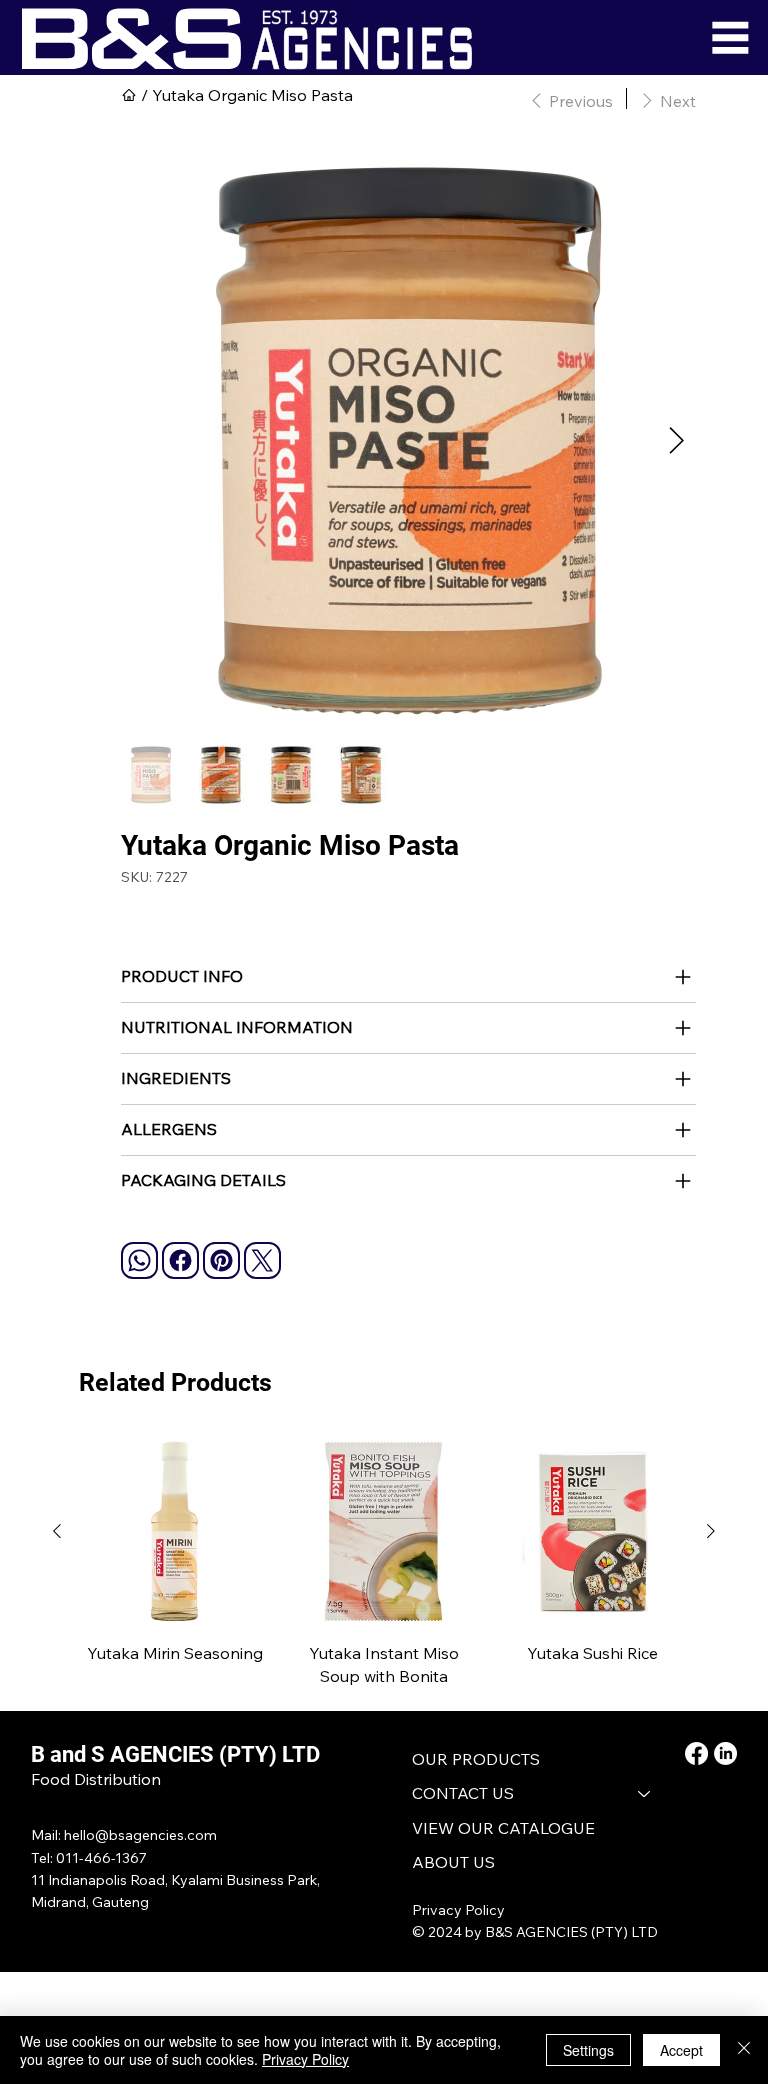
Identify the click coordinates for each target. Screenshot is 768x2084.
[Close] (744, 2050)
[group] (383, 1562)
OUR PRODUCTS (476, 1759)
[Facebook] (180, 1260)
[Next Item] (676, 441)
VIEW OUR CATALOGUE (503, 1828)
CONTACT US (463, 1793)
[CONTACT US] (645, 1793)
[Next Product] (711, 1531)
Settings (588, 2050)
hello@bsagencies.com (140, 1835)
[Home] (129, 95)
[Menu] (730, 37)
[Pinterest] (221, 1260)
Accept (681, 2050)
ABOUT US (453, 1862)
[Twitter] (262, 1260)
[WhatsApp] (139, 1260)
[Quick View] (174, 1531)
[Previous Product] (57, 1531)
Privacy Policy (458, 1910)
